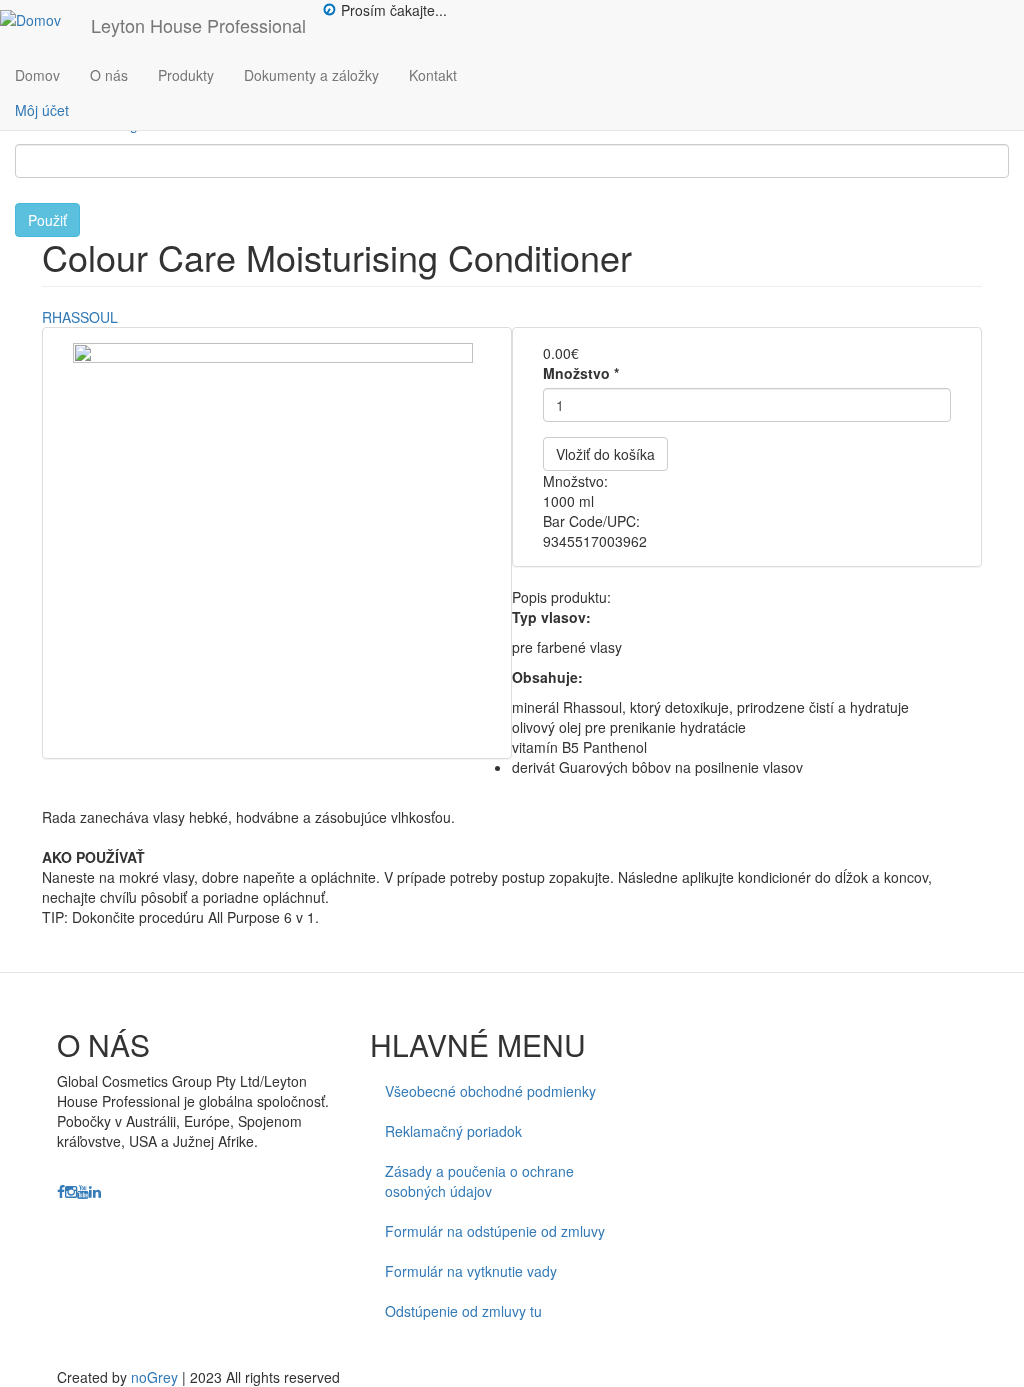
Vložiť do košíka (605, 454)
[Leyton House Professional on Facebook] (61, 1192)
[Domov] (38, 19)
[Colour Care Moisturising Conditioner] (277, 543)
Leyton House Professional (198, 25)
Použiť (47, 220)
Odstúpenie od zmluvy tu (463, 1311)
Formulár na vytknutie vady (471, 1271)
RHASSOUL (80, 317)
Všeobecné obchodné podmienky (490, 1091)
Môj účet (42, 110)
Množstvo (581, 373)
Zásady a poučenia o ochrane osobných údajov (479, 1181)
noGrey (154, 1377)
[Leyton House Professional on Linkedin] (95, 1192)
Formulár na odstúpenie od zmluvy (495, 1231)
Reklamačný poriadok (453, 1131)
